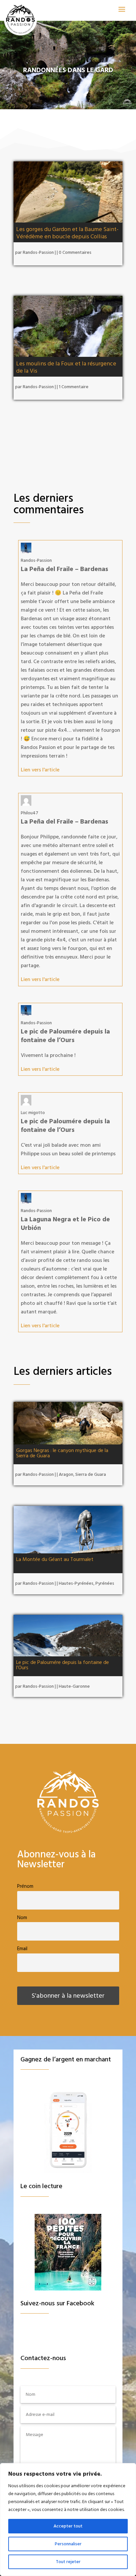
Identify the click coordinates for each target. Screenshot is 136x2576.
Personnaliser (68, 2544)
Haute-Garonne (74, 1686)
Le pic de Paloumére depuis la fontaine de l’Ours (63, 1665)
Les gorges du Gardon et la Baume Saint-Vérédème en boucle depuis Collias (67, 233)
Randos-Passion (38, 253)
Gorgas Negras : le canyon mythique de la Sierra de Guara (62, 1453)
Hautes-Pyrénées (76, 1583)
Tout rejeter (68, 2562)
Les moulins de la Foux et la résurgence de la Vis (66, 367)
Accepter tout (68, 2526)
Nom (22, 1918)
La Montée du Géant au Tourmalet (55, 1559)
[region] (68, 2520)
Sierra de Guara (91, 1474)
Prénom (25, 1886)
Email (22, 1949)
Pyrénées (105, 1583)
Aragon (66, 1474)
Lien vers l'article (40, 770)
